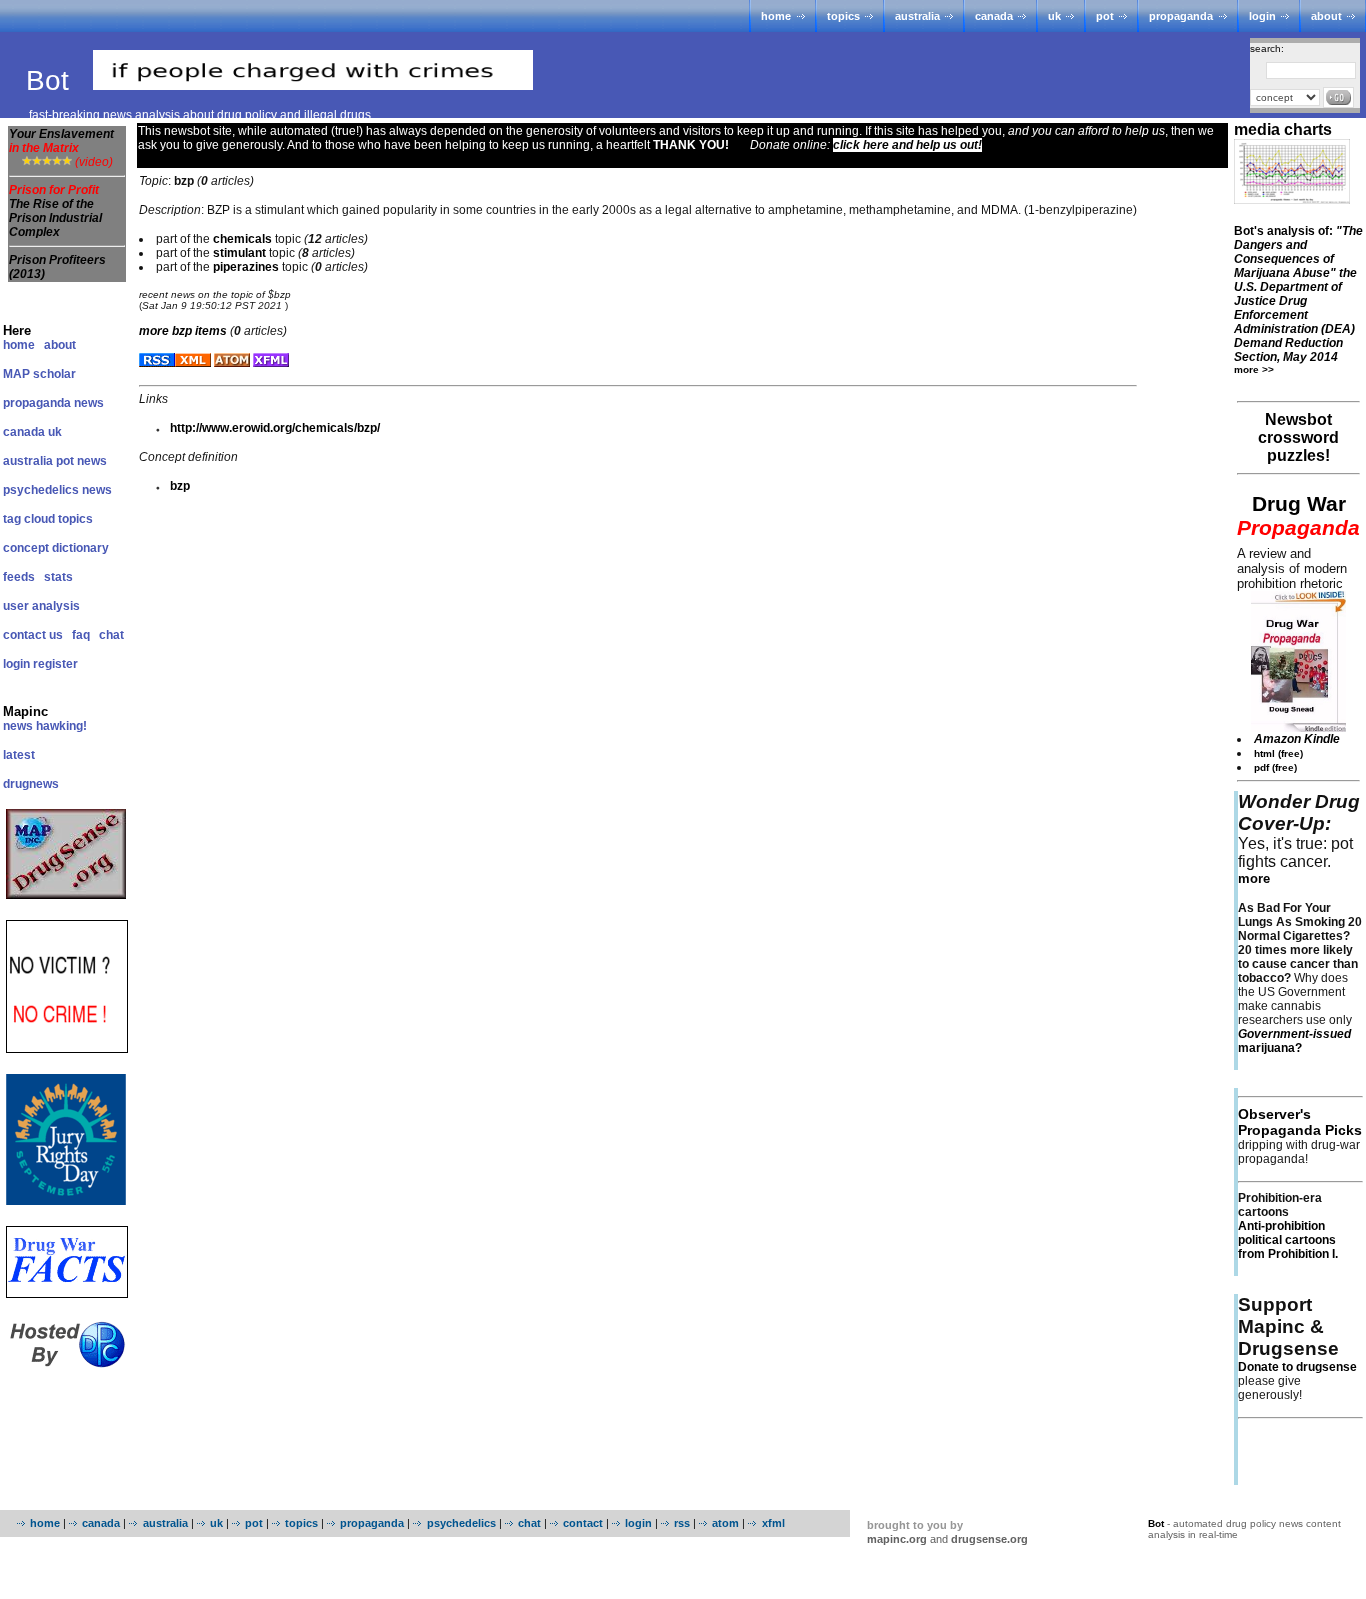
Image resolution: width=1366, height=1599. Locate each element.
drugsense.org (989, 1539)
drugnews (31, 784)
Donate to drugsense (1297, 1367)
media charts (1283, 129)
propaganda (1181, 16)
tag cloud (29, 519)
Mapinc (25, 711)
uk (1054, 16)
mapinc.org (897, 1539)
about (1326, 16)
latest (19, 755)
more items (183, 331)
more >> (1254, 369)
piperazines (246, 267)
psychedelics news (57, 490)
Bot (51, 80)
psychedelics (461, 1523)
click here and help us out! (907, 145)
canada (994, 16)
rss (682, 1523)
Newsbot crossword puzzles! (1298, 437)
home (776, 16)
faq (81, 635)
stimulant (239, 253)
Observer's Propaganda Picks (1300, 1122)
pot (1105, 16)
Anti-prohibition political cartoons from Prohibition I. (1288, 1240)
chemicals (242, 239)
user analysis (41, 606)
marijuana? (1294, 1041)
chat (111, 635)
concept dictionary (56, 548)
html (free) (1278, 753)
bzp (180, 486)
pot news (81, 461)
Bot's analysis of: (1298, 294)
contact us (33, 635)
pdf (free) (1275, 767)
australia (917, 16)
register (55, 664)
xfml (773, 1523)
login (1262, 16)
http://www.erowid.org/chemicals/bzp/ (275, 428)
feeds (19, 577)
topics (843, 16)
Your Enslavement (61, 141)
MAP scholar (39, 374)
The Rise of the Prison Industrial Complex (55, 218)
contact (583, 1523)
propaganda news (53, 403)
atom (725, 1523)
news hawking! (45, 726)
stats (58, 577)
